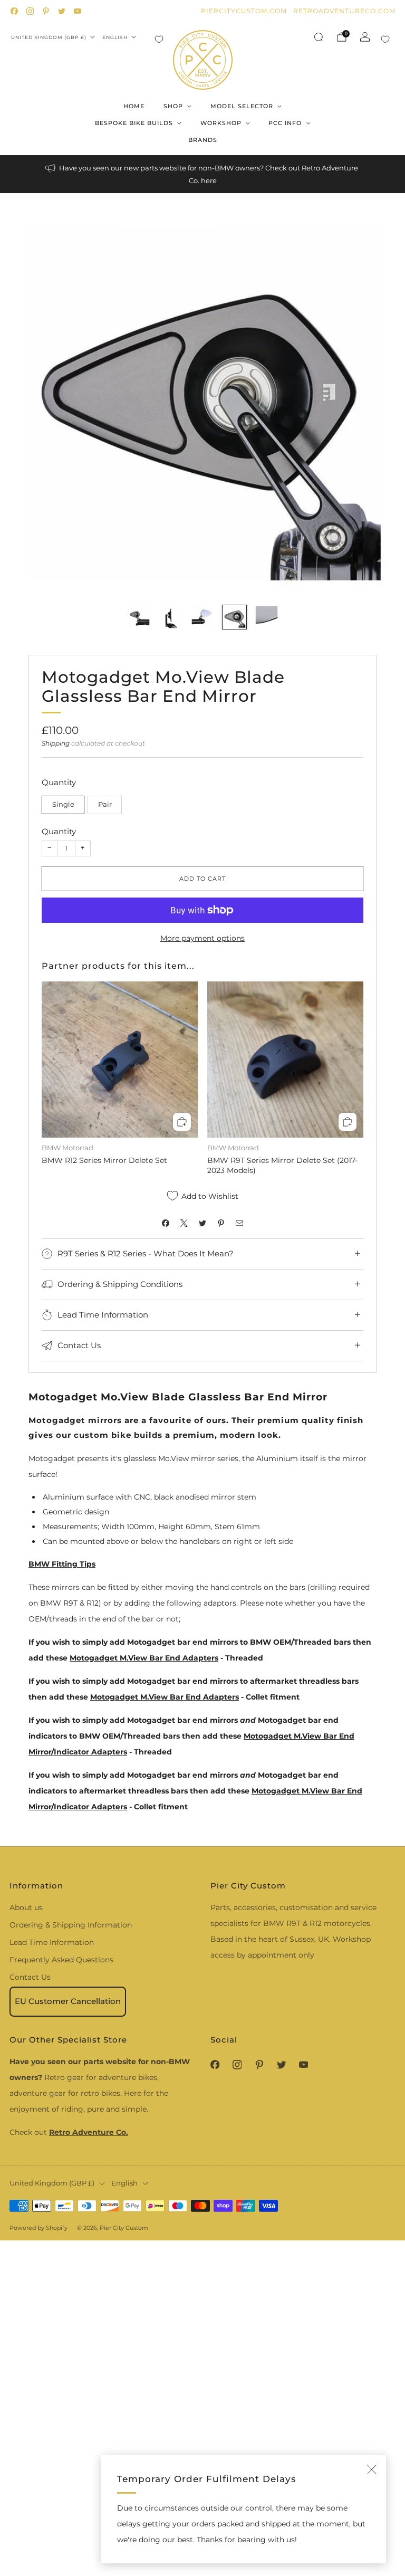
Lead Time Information (52, 1942)
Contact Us (30, 1977)
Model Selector (242, 106)
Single (63, 804)
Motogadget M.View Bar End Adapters (144, 1658)
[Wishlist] (159, 39)
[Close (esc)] (372, 2469)
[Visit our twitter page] (62, 11)
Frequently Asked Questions (61, 1960)
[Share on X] (184, 1223)
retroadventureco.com (344, 11)
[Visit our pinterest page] (46, 11)
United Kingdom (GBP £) (49, 37)
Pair (105, 804)
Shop (173, 106)
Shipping (56, 743)
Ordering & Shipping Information (71, 1925)
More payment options (202, 938)
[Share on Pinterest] (221, 1223)
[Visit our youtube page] (78, 11)
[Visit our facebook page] (14, 11)
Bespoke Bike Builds (134, 123)
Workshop (221, 123)
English (115, 37)
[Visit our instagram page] (30, 11)
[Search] (319, 37)
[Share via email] (240, 1223)
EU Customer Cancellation (68, 2001)
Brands (203, 140)
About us (26, 1907)
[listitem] (202, 174)
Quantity (59, 831)
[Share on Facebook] (166, 1223)
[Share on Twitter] (203, 1223)
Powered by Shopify (38, 2228)
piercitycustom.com (244, 11)
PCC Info (285, 123)
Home (134, 106)
